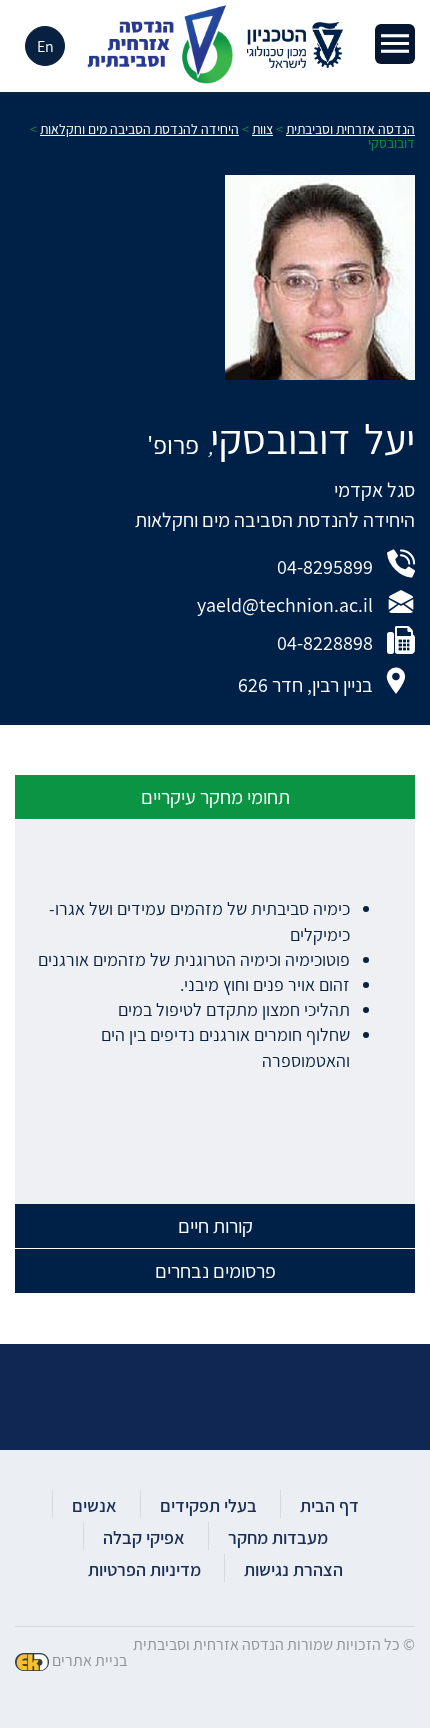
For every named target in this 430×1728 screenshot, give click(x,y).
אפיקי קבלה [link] (144, 1537)
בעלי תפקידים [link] (208, 1505)
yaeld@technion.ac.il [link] (285, 605)
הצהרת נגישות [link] (293, 1569)
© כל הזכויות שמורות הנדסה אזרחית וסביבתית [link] (274, 1644)
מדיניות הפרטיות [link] (144, 1569)
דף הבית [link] (329, 1505)
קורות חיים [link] (215, 1226)
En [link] (45, 46)
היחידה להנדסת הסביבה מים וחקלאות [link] (275, 520)
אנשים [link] (94, 1505)
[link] (395, 44)
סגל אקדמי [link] (374, 490)
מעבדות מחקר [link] (278, 1537)
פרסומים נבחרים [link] (215, 1271)
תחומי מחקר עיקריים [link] (215, 797)
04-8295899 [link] (325, 567)
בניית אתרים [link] (89, 1660)
